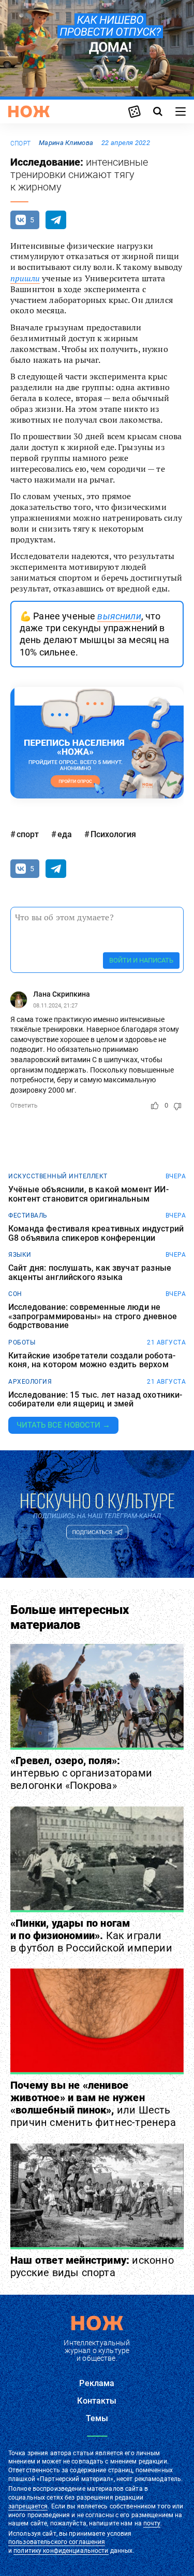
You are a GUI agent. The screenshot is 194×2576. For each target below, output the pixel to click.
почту (152, 2523)
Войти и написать (141, 960)
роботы (22, 1342)
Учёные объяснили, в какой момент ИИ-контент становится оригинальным (88, 1194)
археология (30, 1382)
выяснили (119, 616)
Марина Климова (66, 143)
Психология (113, 834)
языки (20, 1255)
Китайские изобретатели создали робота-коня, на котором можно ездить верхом (92, 1360)
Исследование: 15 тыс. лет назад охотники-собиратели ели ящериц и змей (95, 1399)
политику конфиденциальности (61, 2551)
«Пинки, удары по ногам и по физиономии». (91, 1935)
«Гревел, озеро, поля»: (81, 1773)
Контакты (97, 2401)
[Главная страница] (29, 111)
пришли (25, 278)
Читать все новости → (63, 1425)
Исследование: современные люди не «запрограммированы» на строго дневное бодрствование (93, 1316)
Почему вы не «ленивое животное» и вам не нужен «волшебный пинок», (93, 2104)
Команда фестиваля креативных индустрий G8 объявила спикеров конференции (96, 1233)
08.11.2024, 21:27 (55, 1006)
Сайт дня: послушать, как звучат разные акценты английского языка (90, 1273)
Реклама (97, 2383)
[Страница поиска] (158, 111)
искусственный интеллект (58, 1176)
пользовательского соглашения (57, 2542)
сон (15, 1294)
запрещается (28, 2506)
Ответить (24, 1106)
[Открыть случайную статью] (135, 111)
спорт (20, 143)
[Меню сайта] (181, 111)
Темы (97, 2418)
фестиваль (28, 1215)
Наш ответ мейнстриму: (92, 2266)
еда (65, 834)
